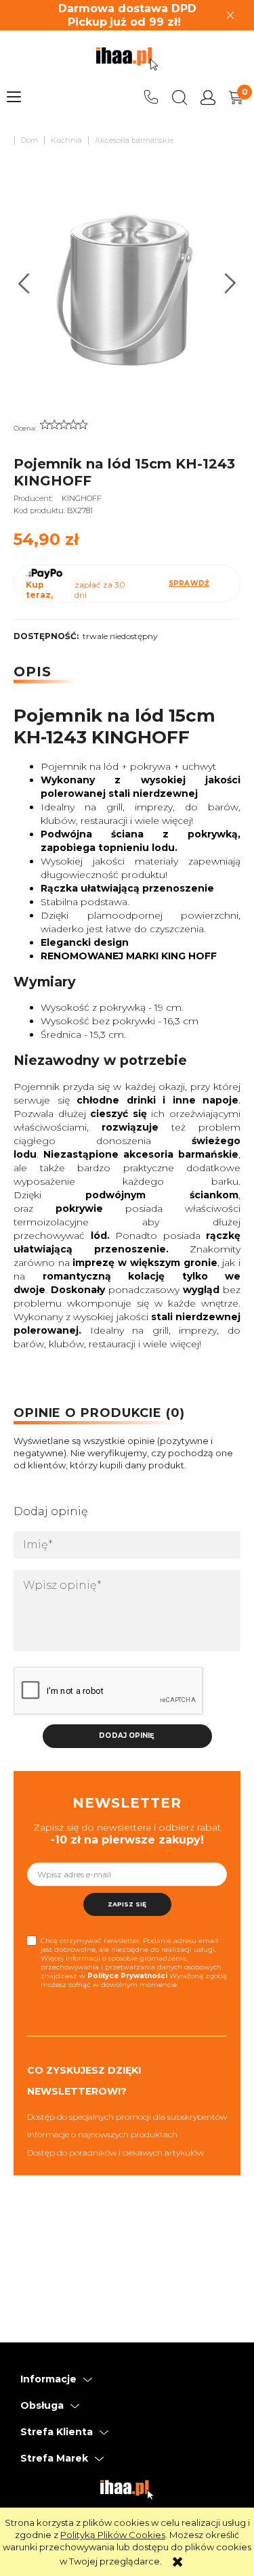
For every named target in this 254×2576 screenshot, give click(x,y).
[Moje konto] (208, 97)
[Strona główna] (127, 59)
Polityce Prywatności (127, 1976)
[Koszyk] (236, 97)
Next (231, 283)
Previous (24, 283)
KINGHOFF (82, 498)
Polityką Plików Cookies (113, 2535)
